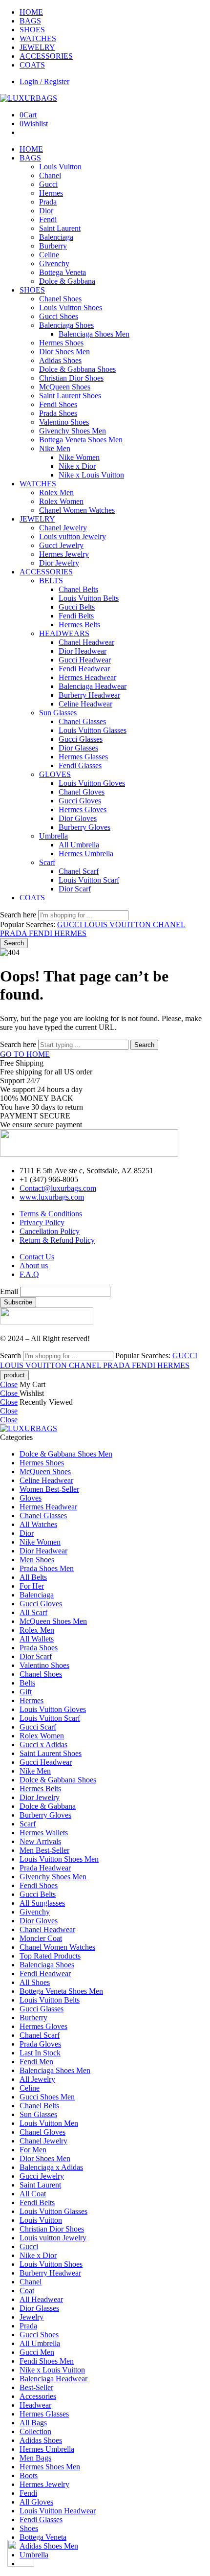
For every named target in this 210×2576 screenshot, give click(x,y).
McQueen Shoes (65, 387)
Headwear (35, 2405)
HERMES (70, 933)
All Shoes (35, 1982)
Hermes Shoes (61, 343)
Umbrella (53, 836)
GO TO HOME (25, 1054)
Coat (27, 2291)
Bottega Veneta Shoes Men (81, 440)
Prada (48, 202)
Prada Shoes (58, 413)
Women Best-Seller (49, 1489)
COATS (32, 65)
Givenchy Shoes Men (73, 431)
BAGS (30, 21)
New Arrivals (40, 1841)
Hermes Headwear (87, 677)
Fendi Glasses (80, 765)
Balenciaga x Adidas (51, 2167)
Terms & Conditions (51, 1214)
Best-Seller (36, 2387)
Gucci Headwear (85, 660)
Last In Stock (40, 2053)
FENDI (42, 933)
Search (14, 943)
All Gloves (36, 2502)
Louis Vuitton (60, 167)
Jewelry (31, 2317)
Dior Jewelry (59, 563)
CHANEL (169, 924)
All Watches (38, 1524)
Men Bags (35, 2458)
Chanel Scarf (79, 871)
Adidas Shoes (60, 360)
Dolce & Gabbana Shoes (77, 369)
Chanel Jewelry (63, 528)
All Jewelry (37, 2079)
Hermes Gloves (83, 809)
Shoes (29, 2528)
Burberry (53, 246)
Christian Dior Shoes (71, 378)
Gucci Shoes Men (47, 2097)
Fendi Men (36, 2062)
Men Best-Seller (44, 1850)
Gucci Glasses (81, 739)
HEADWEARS (64, 633)
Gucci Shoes (59, 316)
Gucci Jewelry (61, 545)
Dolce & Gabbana (67, 281)
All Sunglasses (42, 1903)
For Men (33, 2150)
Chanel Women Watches (77, 510)
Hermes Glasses (83, 757)
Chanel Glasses (82, 721)
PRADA (14, 933)
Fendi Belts (76, 616)
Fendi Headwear (84, 669)
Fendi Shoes (58, 404)
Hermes (51, 193)
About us (34, 1265)
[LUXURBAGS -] (29, 98)
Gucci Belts (77, 607)
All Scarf (33, 1612)
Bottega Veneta (63, 272)
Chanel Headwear (86, 642)
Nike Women (79, 457)
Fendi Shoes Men (47, 2361)
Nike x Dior (77, 466)
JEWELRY (37, 47)
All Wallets (37, 1639)
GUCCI (71, 924)
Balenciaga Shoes (66, 325)
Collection (35, 2431)
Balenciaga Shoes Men (94, 334)
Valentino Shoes (64, 422)
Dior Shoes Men (64, 352)
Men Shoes (37, 1560)
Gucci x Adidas (43, 1744)
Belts (27, 1683)
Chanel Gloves (82, 792)
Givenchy (54, 263)
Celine (49, 255)
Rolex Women (61, 501)
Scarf (47, 862)
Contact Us (37, 1257)
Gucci (48, 184)
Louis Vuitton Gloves (92, 783)
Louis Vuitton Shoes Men (59, 1859)
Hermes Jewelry (64, 554)
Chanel (50, 175)
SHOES (32, 30)
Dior (46, 211)
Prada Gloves (40, 2044)
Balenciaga (56, 237)
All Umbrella (79, 845)
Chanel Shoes (60, 299)
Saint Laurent (60, 228)
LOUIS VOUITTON (118, 924)
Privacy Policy (42, 1222)
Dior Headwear (83, 651)
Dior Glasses (78, 748)
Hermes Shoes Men (50, 2467)
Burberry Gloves (84, 827)
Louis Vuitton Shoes (71, 308)
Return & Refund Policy (57, 1240)
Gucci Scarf (38, 1727)
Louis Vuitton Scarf (89, 880)
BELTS (51, 581)
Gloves (31, 1498)
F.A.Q (29, 1274)
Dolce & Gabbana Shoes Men (66, 1454)
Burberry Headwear (89, 695)
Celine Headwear (85, 704)
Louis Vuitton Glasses (93, 730)
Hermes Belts (79, 625)
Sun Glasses (58, 713)
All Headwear (41, 2299)
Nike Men (55, 448)
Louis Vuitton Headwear (58, 2511)
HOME (31, 12)
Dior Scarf (75, 889)
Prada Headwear (45, 1868)
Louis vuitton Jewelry (73, 536)
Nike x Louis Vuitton (91, 475)
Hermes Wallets (44, 1833)
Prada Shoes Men (47, 1568)
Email (9, 1291)
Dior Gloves (78, 818)
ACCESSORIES (46, 56)
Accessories (38, 2396)
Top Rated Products (50, 1956)
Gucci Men (37, 2352)
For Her (32, 1586)
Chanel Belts (78, 589)
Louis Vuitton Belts (89, 598)
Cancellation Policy (50, 1231)
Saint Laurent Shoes (70, 396)
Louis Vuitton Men (49, 2123)
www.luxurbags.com (52, 1197)
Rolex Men (56, 492)
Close (9, 1384)
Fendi (48, 219)
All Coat (33, 2194)
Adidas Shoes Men (49, 2546)
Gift (26, 1692)
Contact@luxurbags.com (58, 1188)
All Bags (33, 2423)
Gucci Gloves (80, 801)
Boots (29, 2475)
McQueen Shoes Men (53, 1621)
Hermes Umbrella (86, 854)
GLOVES (55, 774)
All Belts (33, 1577)
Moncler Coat (41, 1938)
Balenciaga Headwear (93, 686)
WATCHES (38, 38)
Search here (19, 915)
